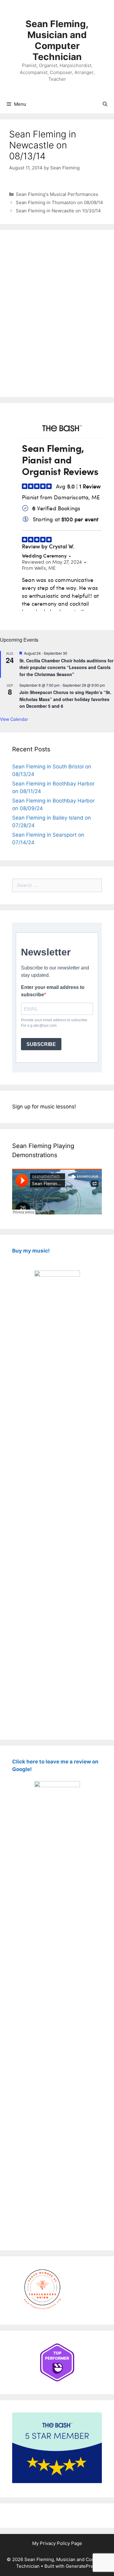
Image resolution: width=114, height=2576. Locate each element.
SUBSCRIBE (41, 1044)
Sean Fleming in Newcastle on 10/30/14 (58, 211)
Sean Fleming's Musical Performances (57, 194)
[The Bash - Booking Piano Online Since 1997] (57, 2481)
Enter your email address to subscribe (53, 991)
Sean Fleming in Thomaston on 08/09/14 (59, 202)
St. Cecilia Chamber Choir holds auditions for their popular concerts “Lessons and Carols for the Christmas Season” (66, 667)
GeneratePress (82, 2566)
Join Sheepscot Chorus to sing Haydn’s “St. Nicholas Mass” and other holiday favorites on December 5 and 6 (65, 699)
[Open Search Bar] (105, 104)
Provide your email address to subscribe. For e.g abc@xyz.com (55, 1023)
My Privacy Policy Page (57, 2543)
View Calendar (14, 719)
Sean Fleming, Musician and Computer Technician (57, 40)
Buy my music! (31, 1251)
